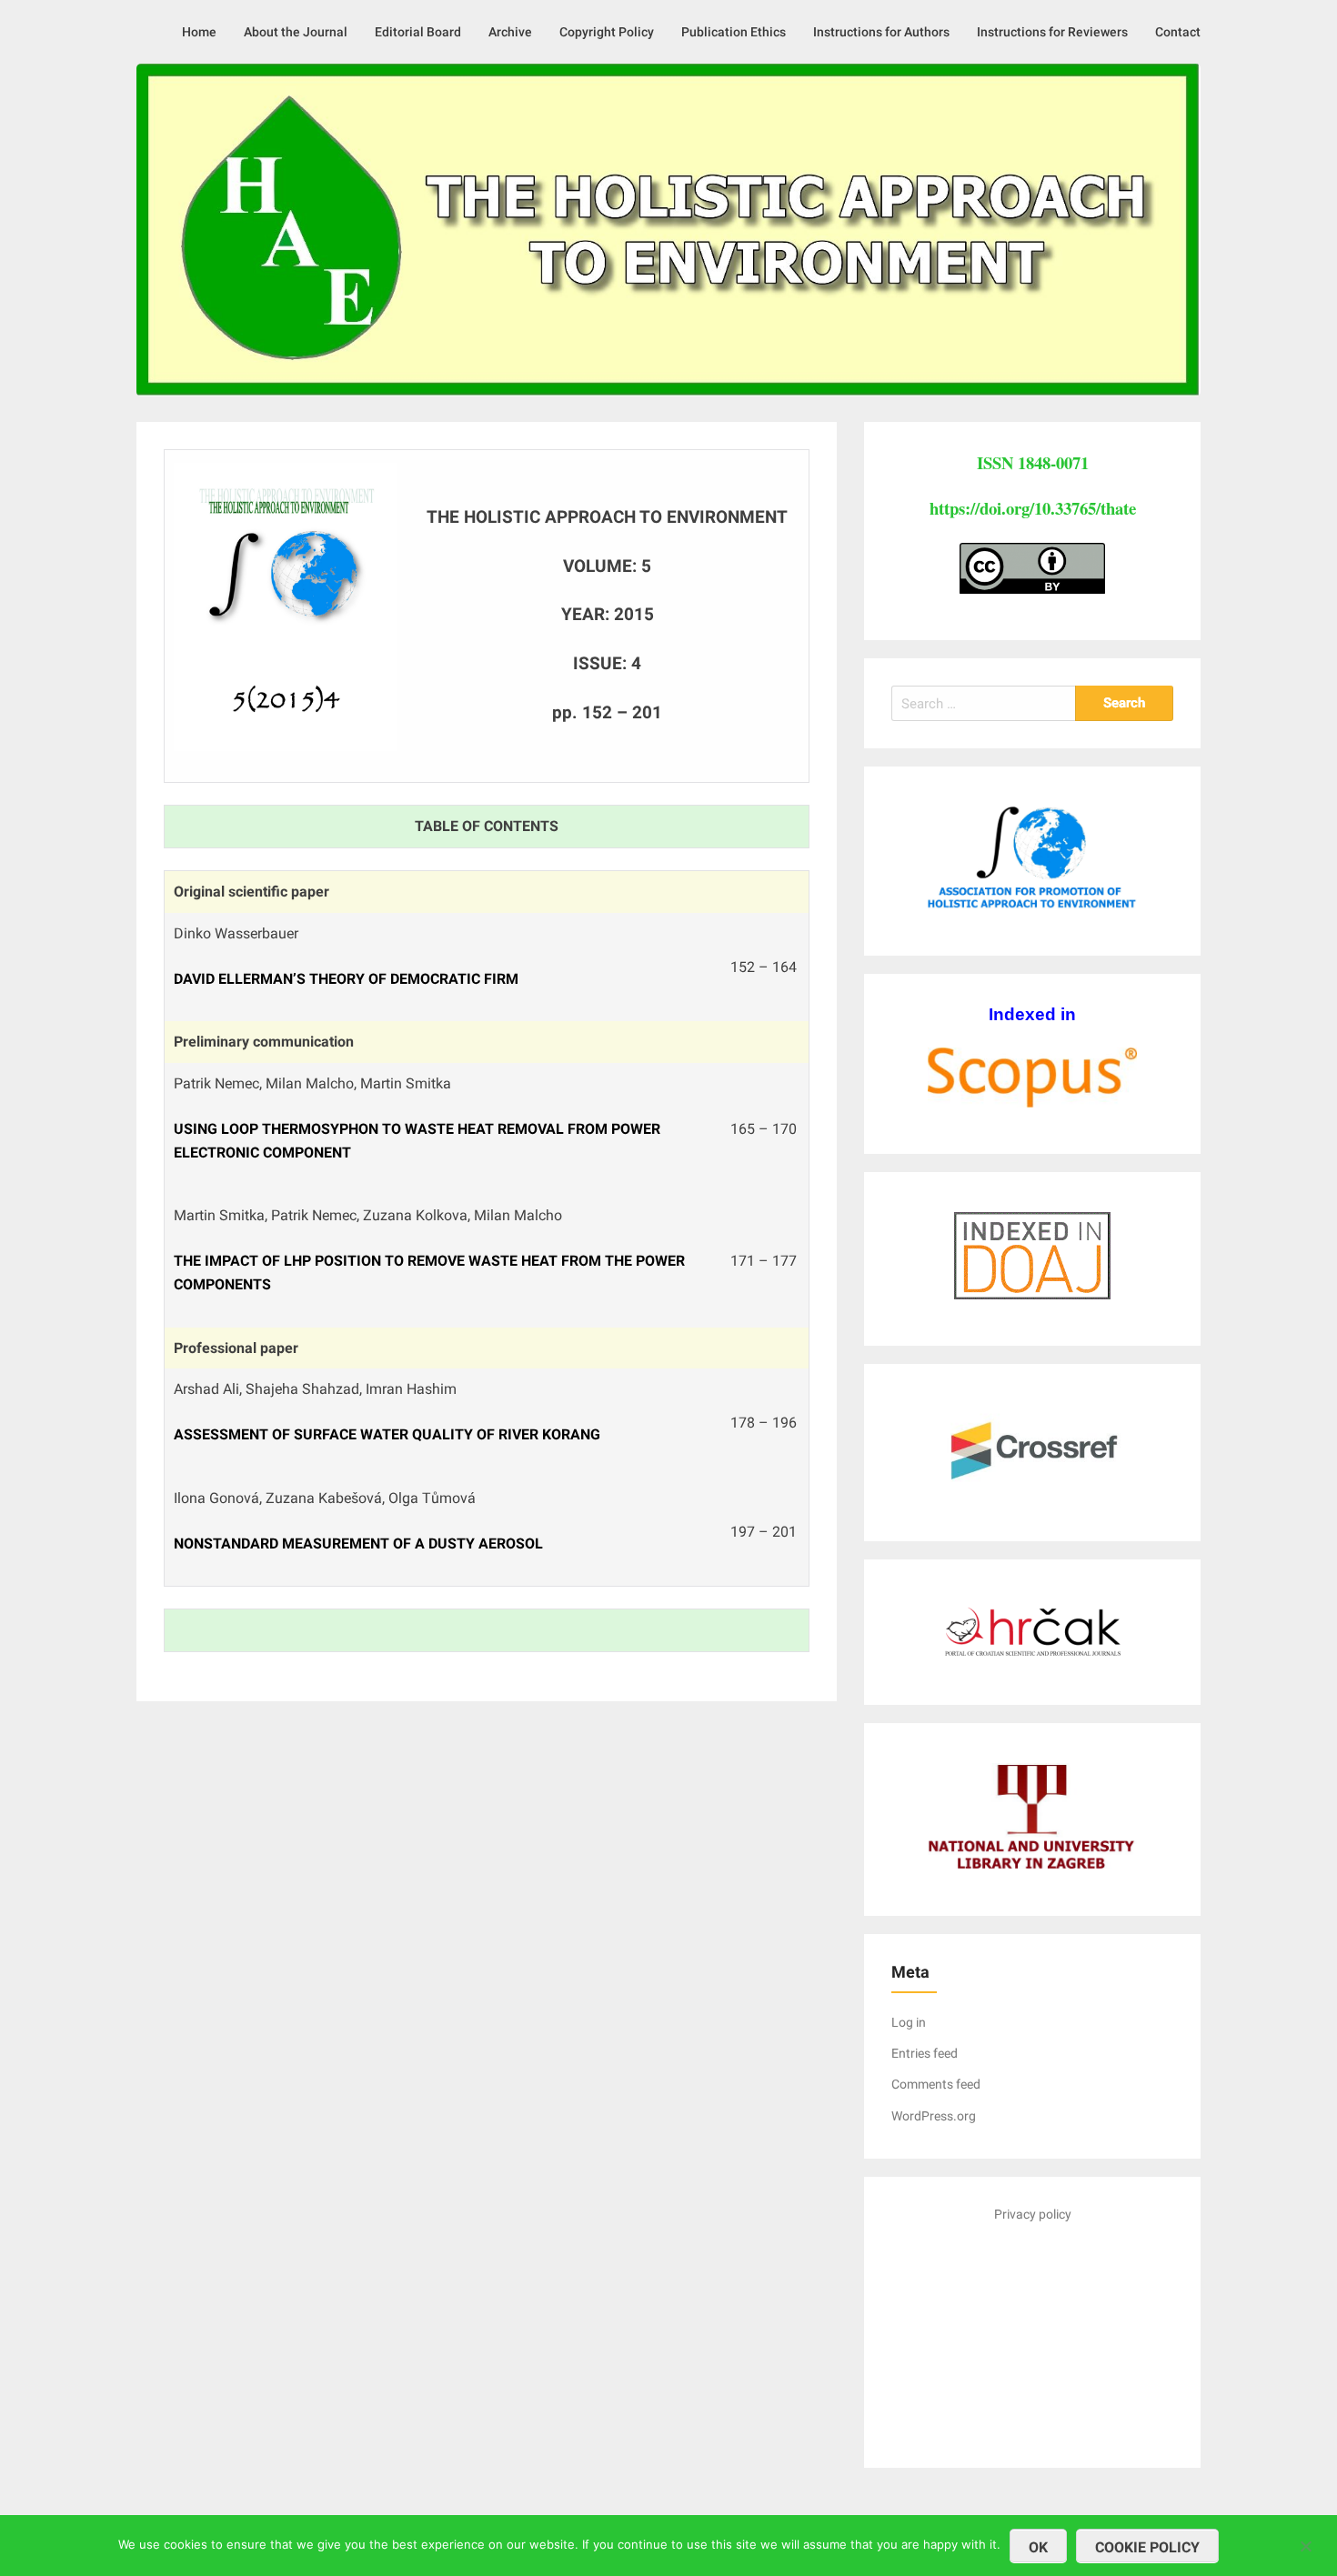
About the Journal (296, 32)
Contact (1178, 32)
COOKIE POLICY (1147, 2547)
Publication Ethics (734, 32)
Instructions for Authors (881, 32)
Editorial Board (418, 32)
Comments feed (936, 2084)
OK (1038, 2547)
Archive (510, 32)
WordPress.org (934, 2116)
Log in (909, 2022)
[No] (1305, 2544)
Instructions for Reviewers (1052, 32)
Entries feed (925, 2053)
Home (199, 32)
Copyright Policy (607, 32)
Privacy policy (1033, 2214)
